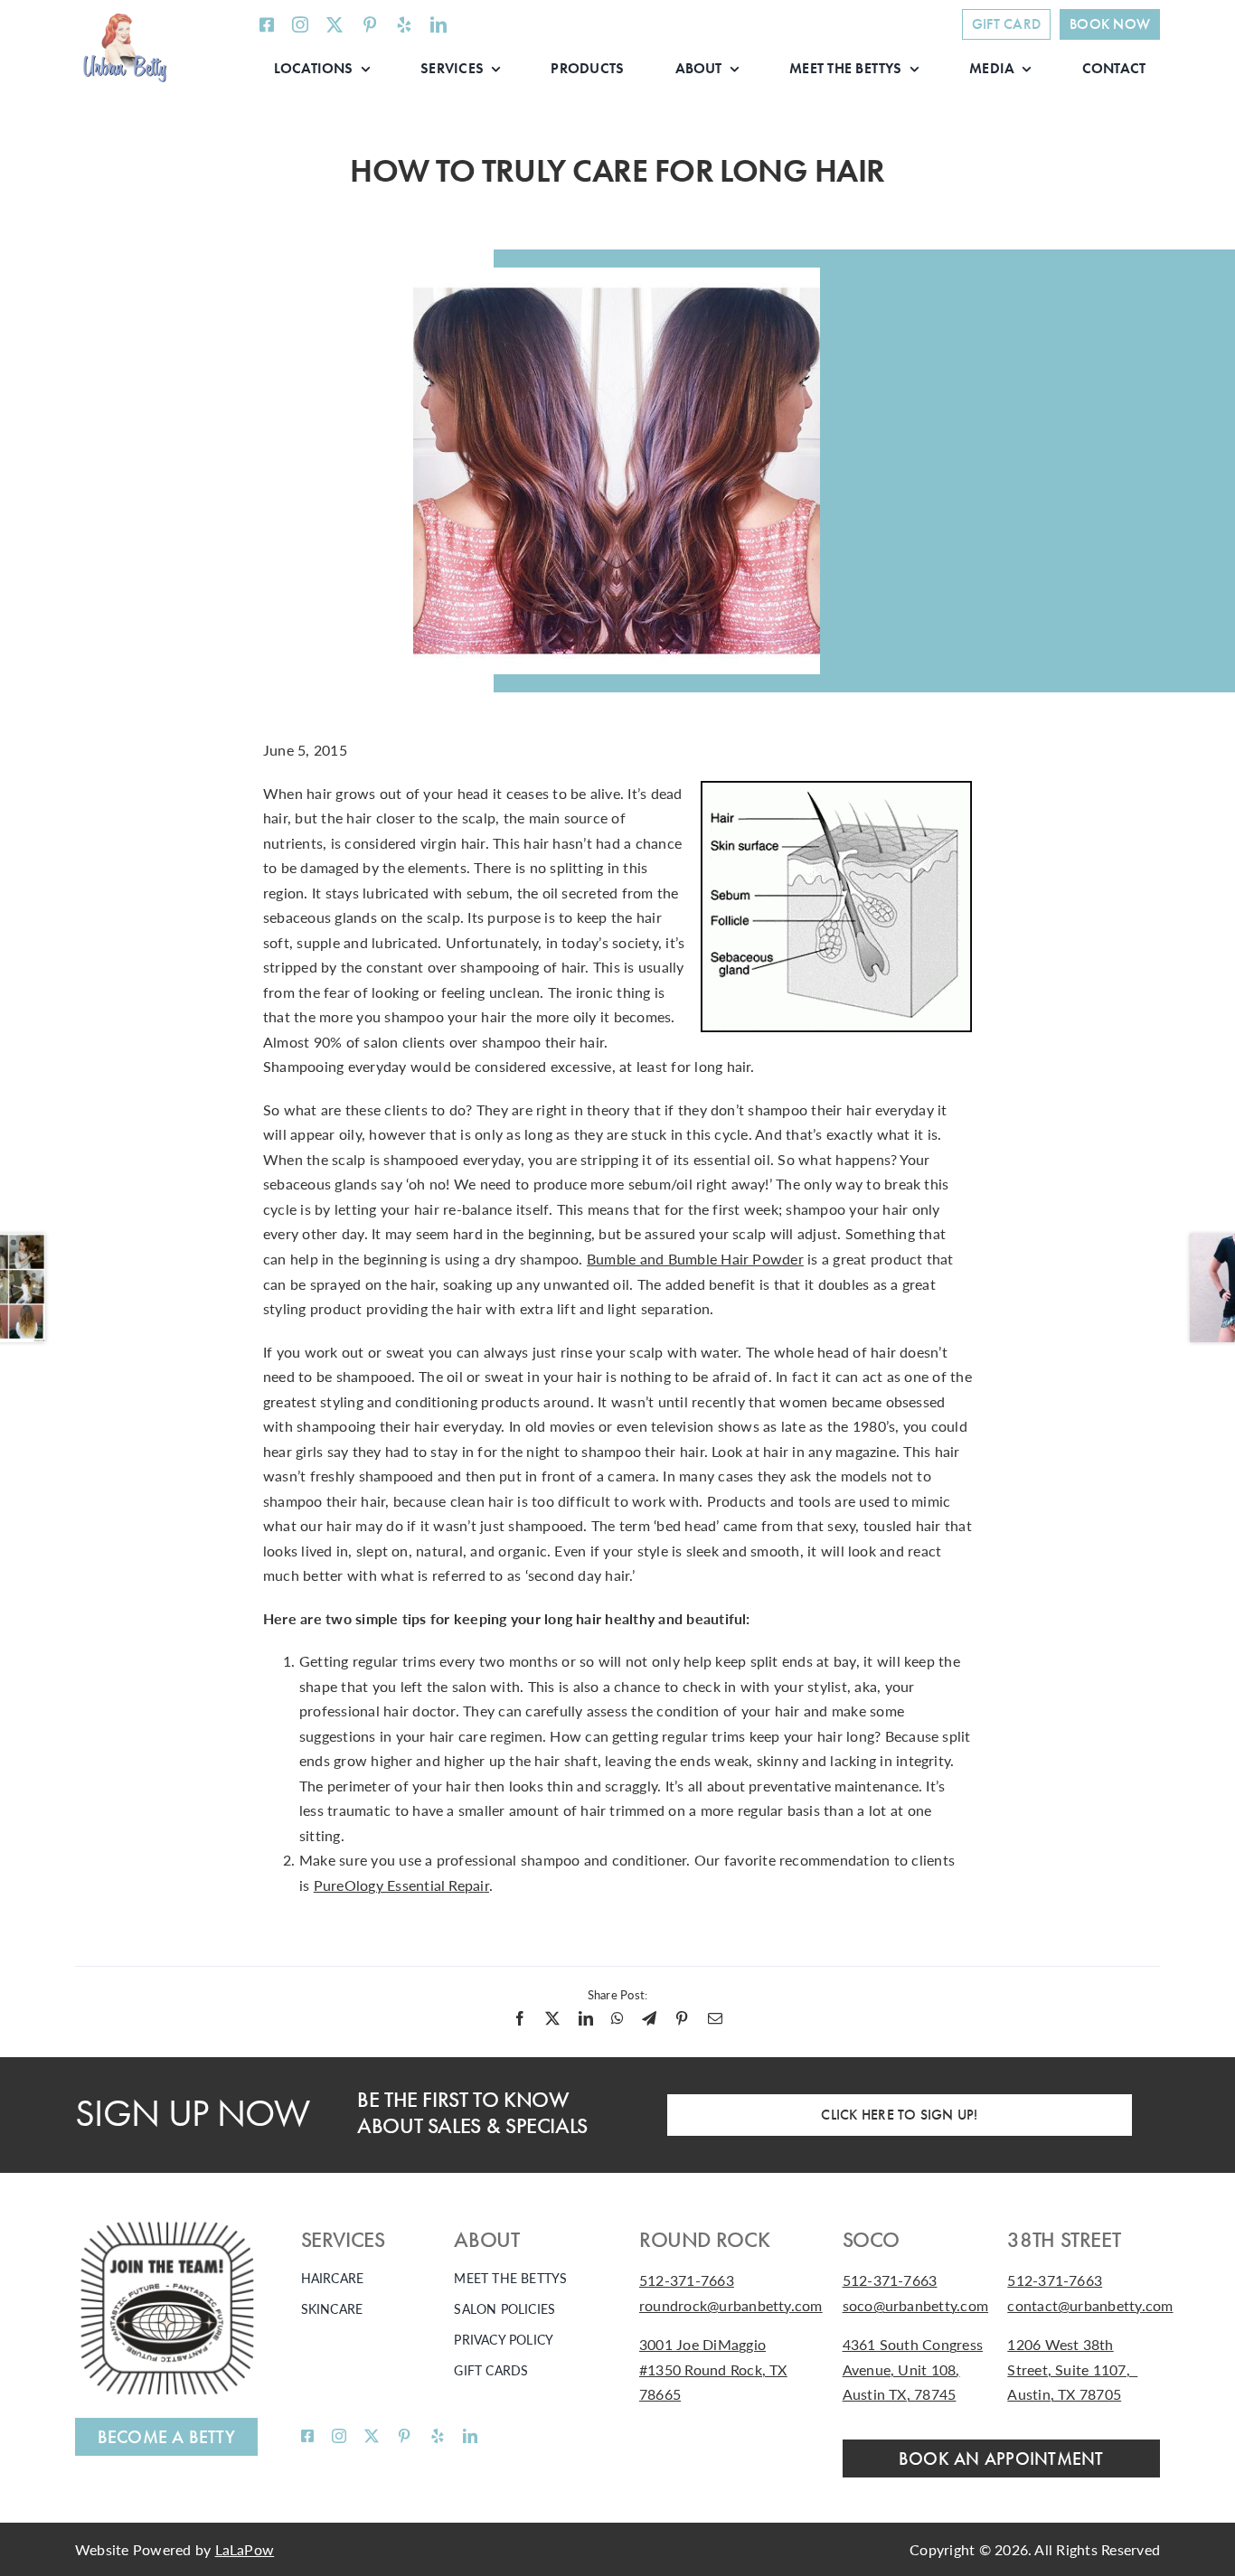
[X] (552, 2018)
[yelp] (404, 24)
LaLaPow (245, 2549)
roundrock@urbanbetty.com (731, 2305)
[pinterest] (370, 24)
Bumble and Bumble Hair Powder (695, 1259)
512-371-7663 (687, 2280)
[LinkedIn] (586, 2018)
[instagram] (300, 24)
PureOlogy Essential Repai (399, 1885)
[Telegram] (649, 2018)
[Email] (715, 2018)
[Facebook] (520, 2018)
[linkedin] (438, 24)
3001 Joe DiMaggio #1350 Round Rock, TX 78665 (713, 2369)
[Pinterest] (682, 2018)
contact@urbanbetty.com (1090, 2305)
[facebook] (267, 24)
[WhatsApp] (617, 2018)
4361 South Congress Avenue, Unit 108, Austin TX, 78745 (913, 2369)
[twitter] (335, 24)
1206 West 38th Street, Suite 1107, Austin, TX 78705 (1072, 2369)
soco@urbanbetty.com (916, 2305)
